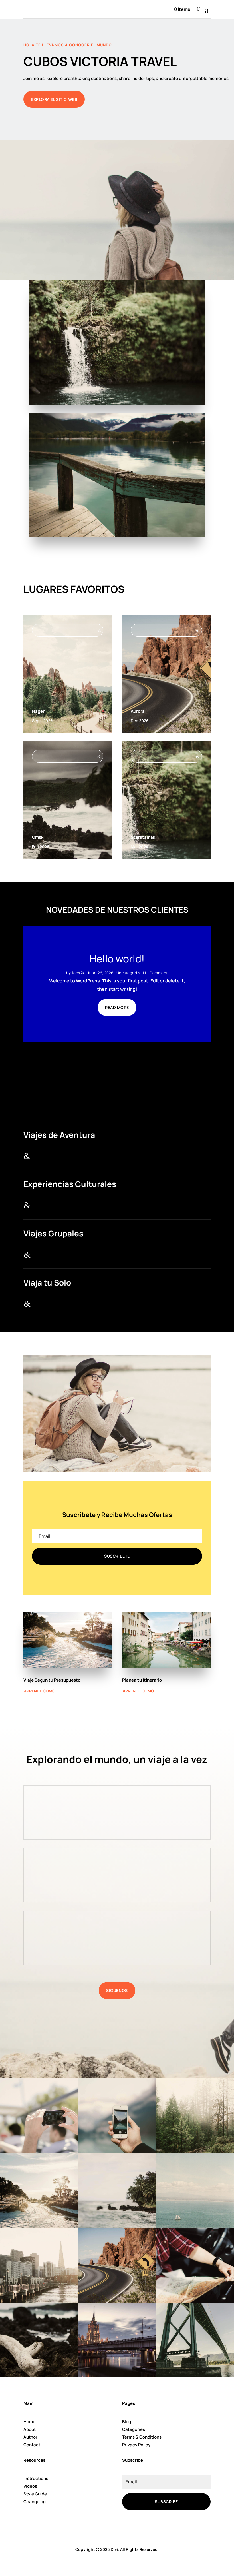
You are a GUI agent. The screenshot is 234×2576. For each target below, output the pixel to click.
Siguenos (117, 1990)
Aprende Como (40, 1691)
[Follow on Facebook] (124, 2523)
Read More (117, 1007)
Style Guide (35, 2494)
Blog (127, 2422)
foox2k (78, 973)
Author (30, 2437)
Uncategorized (130, 973)
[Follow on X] (137, 2523)
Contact (32, 2445)
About (30, 2429)
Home (29, 2422)
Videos (30, 2486)
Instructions (36, 2478)
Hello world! (117, 959)
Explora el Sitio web (54, 99)
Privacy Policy (136, 2445)
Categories (134, 2429)
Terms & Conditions (142, 2437)
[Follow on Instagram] (150, 2523)
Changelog (35, 2502)
